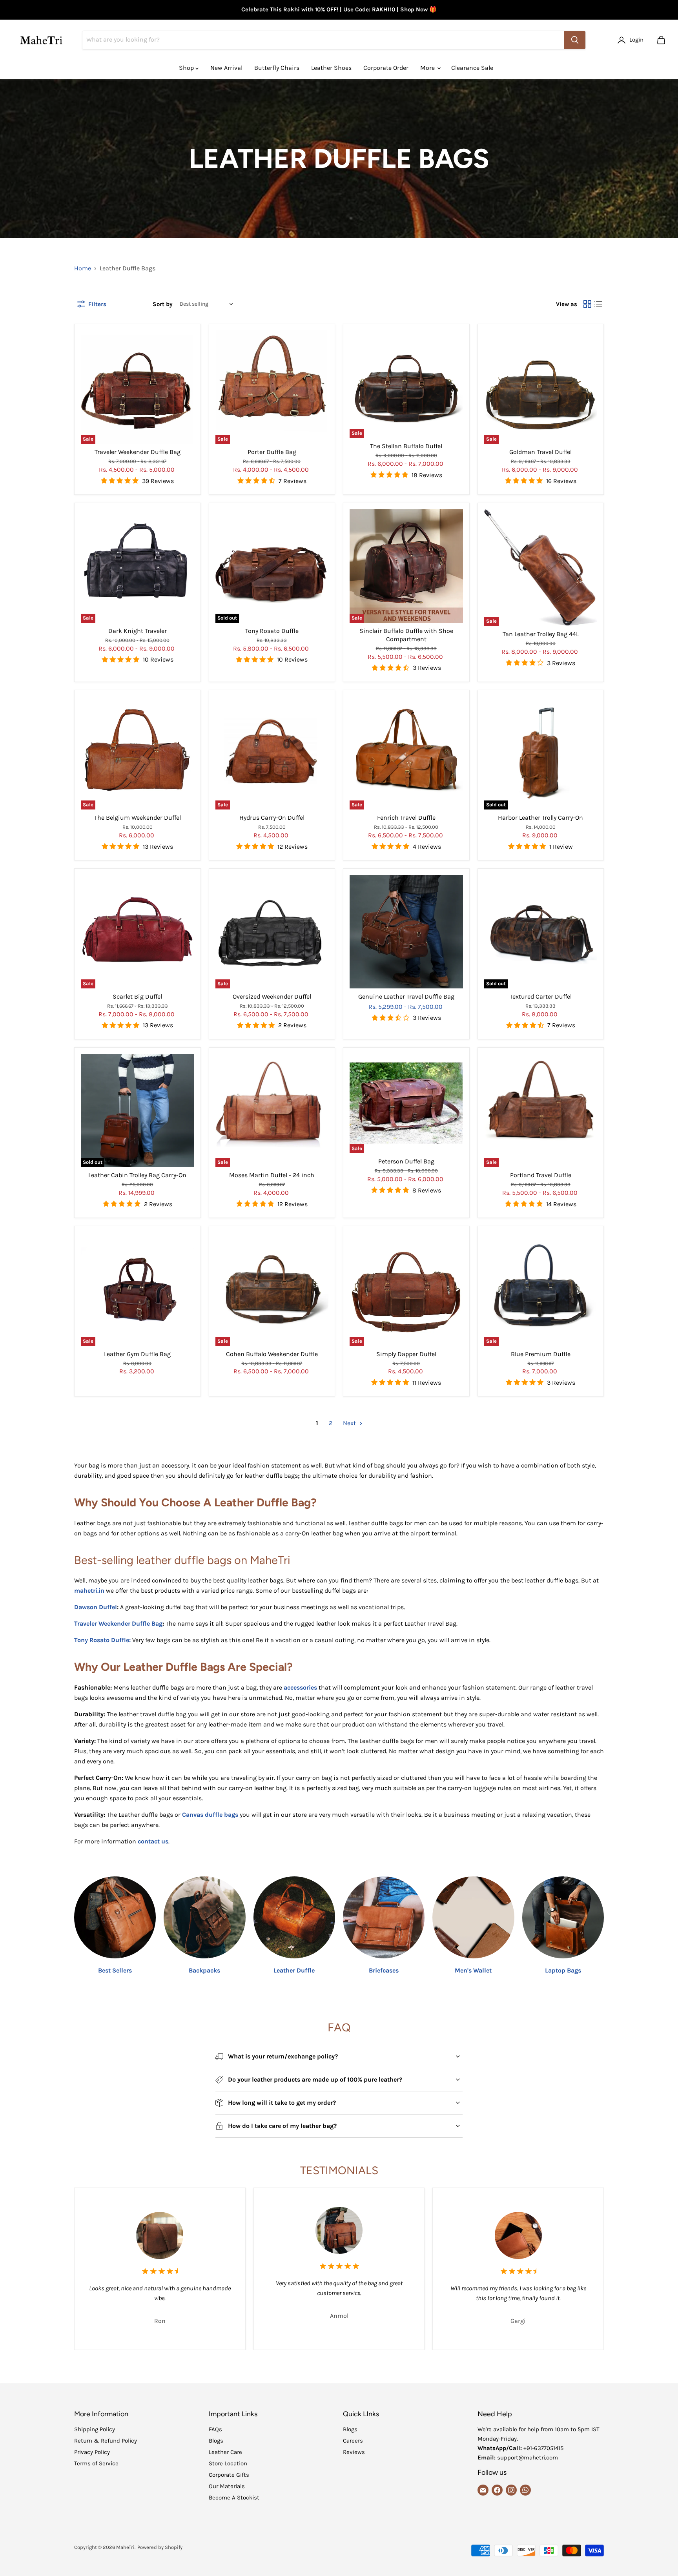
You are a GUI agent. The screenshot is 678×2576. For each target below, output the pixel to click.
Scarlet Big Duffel (137, 996)
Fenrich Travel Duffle (406, 818)
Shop (187, 68)
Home (83, 268)
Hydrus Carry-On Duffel (272, 818)
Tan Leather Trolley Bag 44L (541, 634)
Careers (353, 2441)
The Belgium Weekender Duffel (138, 818)
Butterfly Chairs (277, 68)
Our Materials (227, 2486)
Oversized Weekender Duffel (272, 996)
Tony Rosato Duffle (272, 631)
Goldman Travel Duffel (540, 452)
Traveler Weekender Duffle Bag (138, 452)
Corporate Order (386, 68)
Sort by (163, 304)
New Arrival (226, 68)
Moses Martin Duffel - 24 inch (272, 1175)
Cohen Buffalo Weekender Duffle (272, 1354)
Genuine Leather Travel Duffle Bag (406, 996)
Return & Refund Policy (106, 2441)
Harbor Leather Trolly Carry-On (540, 818)
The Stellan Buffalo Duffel (406, 446)
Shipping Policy (95, 2429)
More (428, 68)
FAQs (215, 2429)
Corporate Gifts (229, 2475)
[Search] (575, 40)
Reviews (354, 2452)
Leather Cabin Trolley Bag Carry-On (137, 1175)
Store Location (228, 2463)
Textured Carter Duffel (541, 996)
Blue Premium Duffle (541, 1354)
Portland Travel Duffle (541, 1175)
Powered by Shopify (160, 2547)
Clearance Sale (472, 68)
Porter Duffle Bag (272, 452)
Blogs (216, 2441)
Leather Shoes (331, 68)
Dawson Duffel (96, 1607)
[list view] (598, 304)
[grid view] (587, 304)
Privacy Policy (92, 2452)
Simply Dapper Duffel (406, 1354)
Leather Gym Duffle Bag (137, 1354)
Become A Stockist (234, 2498)
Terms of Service (96, 2463)
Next (350, 1423)
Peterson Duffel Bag (406, 1161)
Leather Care (225, 2452)
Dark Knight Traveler (138, 631)
